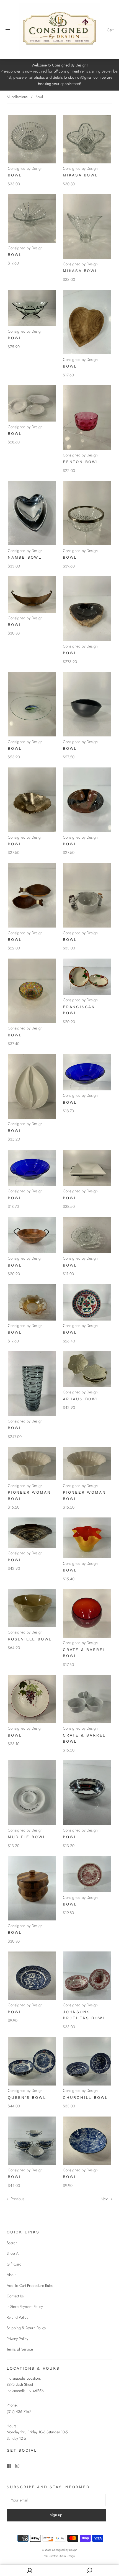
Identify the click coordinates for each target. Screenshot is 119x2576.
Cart (110, 30)
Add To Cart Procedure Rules (30, 2285)
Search (12, 2243)
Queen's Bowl (27, 2097)
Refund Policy (17, 2317)
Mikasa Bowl (80, 175)
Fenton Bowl (81, 462)
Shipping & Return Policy (26, 2328)
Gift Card (14, 2264)
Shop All (13, 2253)
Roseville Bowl (30, 1639)
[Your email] (56, 2500)
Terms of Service (20, 2349)
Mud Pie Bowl (27, 1837)
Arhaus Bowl (81, 1399)
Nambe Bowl (25, 557)
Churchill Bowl (85, 2097)
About (11, 2275)
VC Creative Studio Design (59, 2556)
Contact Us (15, 2296)
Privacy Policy (17, 2339)
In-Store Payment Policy (25, 2307)
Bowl (15, 175)
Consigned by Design (25, 168)
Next (105, 2199)
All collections (17, 97)
